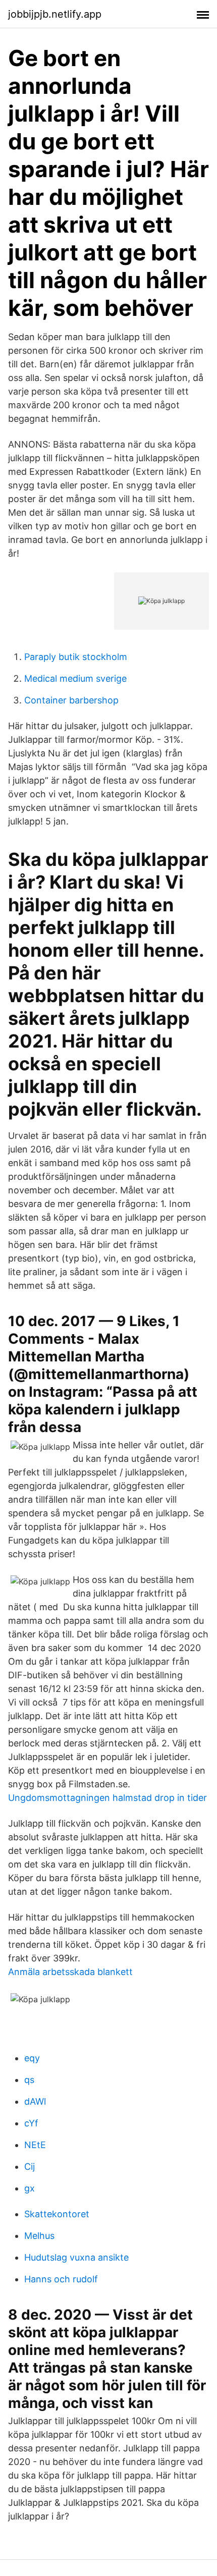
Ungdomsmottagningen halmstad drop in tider (107, 1798)
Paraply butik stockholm (76, 657)
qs (29, 2080)
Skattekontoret (57, 2214)
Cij (30, 2167)
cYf (31, 2123)
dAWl (35, 2101)
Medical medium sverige (75, 678)
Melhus (39, 2236)
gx (30, 2188)
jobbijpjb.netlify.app (55, 14)
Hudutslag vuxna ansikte (76, 2257)
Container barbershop (71, 700)
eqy (32, 2058)
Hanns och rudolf (61, 2279)
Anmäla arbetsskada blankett (70, 1972)
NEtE (35, 2145)
